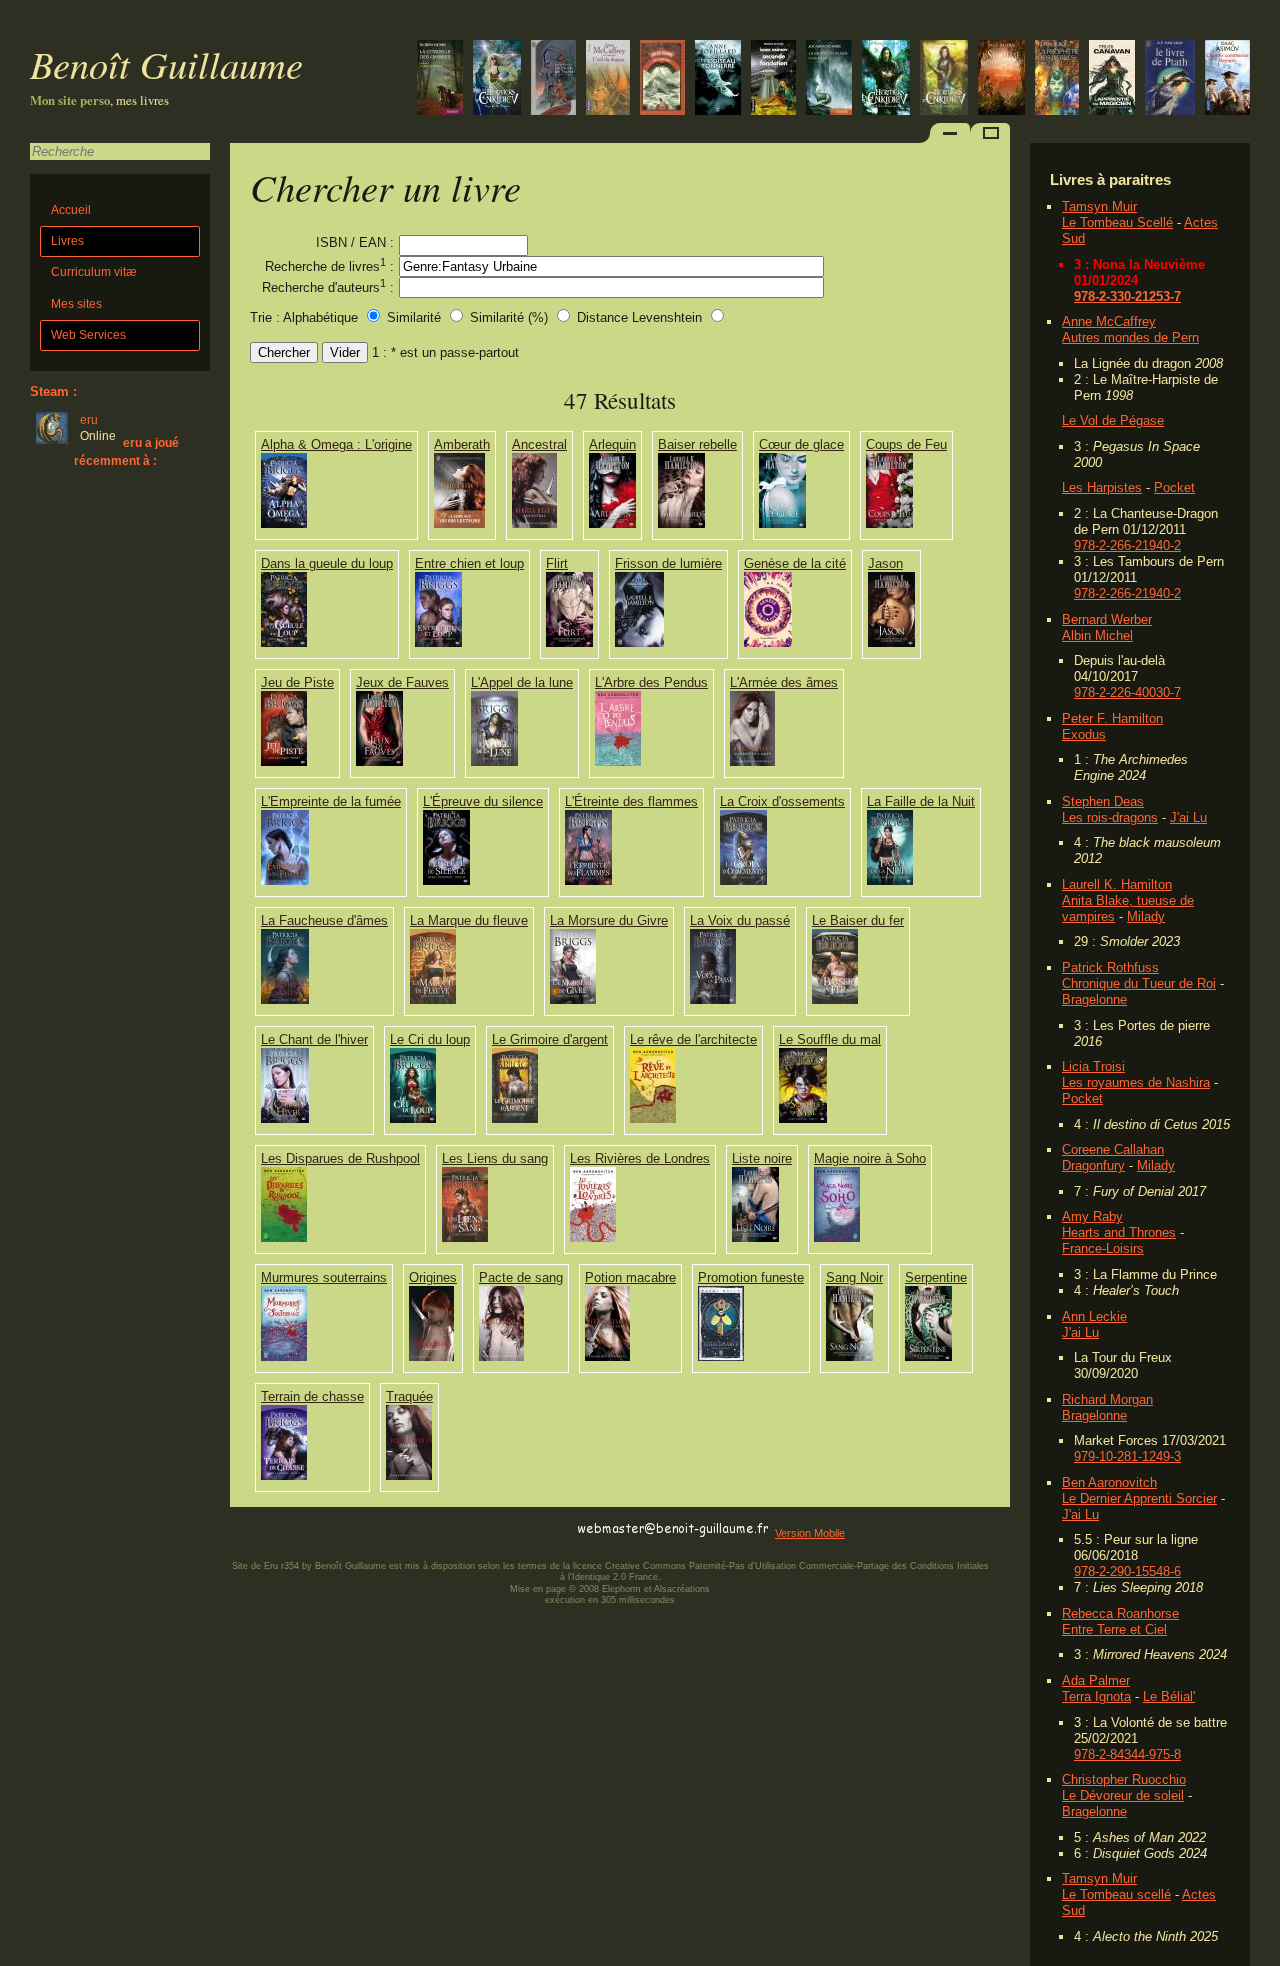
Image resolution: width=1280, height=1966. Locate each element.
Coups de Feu (906, 444)
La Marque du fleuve (469, 920)
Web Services (88, 335)
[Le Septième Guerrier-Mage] (1001, 79)
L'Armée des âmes (784, 682)
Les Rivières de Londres (640, 1158)
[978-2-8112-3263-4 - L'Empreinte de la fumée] (285, 880)
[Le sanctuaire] (944, 79)
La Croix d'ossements (782, 801)
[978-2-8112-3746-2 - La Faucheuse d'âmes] (285, 999)
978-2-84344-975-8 (1127, 1754)
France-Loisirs (1103, 1248)
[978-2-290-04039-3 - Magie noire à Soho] (837, 1237)
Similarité (416, 317)
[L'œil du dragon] (608, 79)
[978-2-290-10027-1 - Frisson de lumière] (639, 642)
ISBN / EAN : (355, 242)
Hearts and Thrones (1119, 1232)
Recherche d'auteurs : (328, 286)
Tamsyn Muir (1099, 206)
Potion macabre (630, 1277)
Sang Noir (854, 1277)
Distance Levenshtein (639, 317)
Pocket (1174, 487)
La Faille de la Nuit (921, 801)
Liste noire (762, 1158)
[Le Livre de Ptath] (1170, 79)
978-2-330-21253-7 (1127, 296)
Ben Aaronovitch (1109, 1482)
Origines (433, 1277)
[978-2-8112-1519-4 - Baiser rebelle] (681, 523)
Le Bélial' (1169, 1696)
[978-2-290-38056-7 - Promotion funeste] (721, 1356)
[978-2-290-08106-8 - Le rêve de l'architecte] (653, 1118)
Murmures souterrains (324, 1277)
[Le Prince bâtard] (440, 79)
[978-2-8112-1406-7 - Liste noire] (755, 1237)
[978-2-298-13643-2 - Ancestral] (534, 523)
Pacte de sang (521, 1277)
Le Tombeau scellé (1116, 1894)
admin (1260, 1953)
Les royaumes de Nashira (1136, 1082)
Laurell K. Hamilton (1117, 884)
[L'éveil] (718, 79)
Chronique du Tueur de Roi (1139, 983)
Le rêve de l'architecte (693, 1039)
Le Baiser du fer (858, 920)
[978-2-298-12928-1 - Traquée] (409, 1475)
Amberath (462, 444)
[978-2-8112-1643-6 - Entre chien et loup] (438, 642)
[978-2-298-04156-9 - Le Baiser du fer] (835, 999)
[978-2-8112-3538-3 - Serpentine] (928, 1356)
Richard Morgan (1107, 1399)
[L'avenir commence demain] (1227, 79)
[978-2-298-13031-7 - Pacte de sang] (501, 1356)
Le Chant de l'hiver (314, 1039)
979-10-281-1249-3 (1127, 1456)
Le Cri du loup (430, 1039)
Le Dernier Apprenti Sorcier (1139, 1498)
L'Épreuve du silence (483, 801)
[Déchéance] (497, 79)
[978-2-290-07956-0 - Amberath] (459, 523)
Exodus (1084, 734)
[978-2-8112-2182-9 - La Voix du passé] (713, 999)
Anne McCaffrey (1109, 321)
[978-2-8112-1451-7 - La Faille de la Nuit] (890, 880)
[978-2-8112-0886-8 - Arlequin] (612, 523)
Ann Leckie (1094, 1316)
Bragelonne (1094, 999)
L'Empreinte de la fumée (331, 801)
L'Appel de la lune (522, 682)
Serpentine (936, 1277)
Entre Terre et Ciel (1114, 1629)
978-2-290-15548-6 (1127, 1571)
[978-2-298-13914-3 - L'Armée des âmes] (752, 761)
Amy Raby (1092, 1216)
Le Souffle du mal (830, 1039)
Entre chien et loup (469, 563)
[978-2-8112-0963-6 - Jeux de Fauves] (379, 761)
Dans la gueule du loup (327, 563)
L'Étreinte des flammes (631, 801)
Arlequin (612, 444)
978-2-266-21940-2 (1127, 545)
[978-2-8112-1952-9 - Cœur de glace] (782, 523)
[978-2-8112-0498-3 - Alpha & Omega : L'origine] (284, 523)
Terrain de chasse (312, 1396)
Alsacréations (682, 1589)
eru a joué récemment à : (126, 451)
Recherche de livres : (329, 265)
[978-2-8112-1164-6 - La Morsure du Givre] (573, 999)
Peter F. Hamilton (1112, 718)
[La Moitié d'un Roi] (829, 79)
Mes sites (76, 304)
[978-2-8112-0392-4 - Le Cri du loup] (413, 1118)
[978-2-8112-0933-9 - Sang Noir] (849, 1356)
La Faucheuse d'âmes (324, 920)
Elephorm (621, 1589)
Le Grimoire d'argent (550, 1039)
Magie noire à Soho (870, 1158)
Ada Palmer (1096, 1680)
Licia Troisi (1093, 1066)
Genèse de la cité (795, 563)
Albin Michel (1097, 635)
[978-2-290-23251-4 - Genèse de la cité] (768, 642)
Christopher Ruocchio (1124, 1779)
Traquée (409, 1396)
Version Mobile (810, 1533)
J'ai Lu (1188, 817)
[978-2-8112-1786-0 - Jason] (891, 642)
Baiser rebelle (697, 444)
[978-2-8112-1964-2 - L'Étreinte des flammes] (588, 880)
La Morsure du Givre (609, 920)
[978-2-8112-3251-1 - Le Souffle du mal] (803, 1118)
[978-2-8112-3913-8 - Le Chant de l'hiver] (285, 1118)
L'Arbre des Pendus (651, 682)
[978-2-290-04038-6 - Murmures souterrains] (284, 1356)
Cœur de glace (801, 444)
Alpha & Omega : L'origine (336, 444)
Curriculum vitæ (94, 272)
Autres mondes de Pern (1130, 337)
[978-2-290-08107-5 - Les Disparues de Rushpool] (284, 1237)
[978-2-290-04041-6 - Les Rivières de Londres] (593, 1237)
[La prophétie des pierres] (1057, 79)
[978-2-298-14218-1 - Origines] (431, 1356)
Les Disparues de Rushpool (340, 1158)
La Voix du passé (740, 920)
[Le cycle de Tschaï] (553, 79)
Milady (1146, 916)
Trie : (265, 317)
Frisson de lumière (668, 563)
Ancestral (539, 444)
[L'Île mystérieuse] (662, 79)
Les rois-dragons (1110, 817)
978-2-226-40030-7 (1127, 692)
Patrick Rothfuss (1110, 967)
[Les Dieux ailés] (886, 79)
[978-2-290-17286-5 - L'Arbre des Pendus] (618, 761)
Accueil (71, 210)
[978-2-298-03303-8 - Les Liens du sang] (465, 1237)
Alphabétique (320, 317)
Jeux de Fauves (402, 682)
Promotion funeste (751, 1277)
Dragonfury (1093, 1165)
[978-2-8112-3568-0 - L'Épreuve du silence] (446, 880)
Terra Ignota (1096, 1696)
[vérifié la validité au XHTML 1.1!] (270, 1529)
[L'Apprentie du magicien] (1112, 79)
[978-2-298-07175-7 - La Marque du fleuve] (433, 999)
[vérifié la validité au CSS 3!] (357, 1529)
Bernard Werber (1107, 619)
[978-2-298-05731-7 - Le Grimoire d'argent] (515, 1118)
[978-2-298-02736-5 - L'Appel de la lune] (494, 761)
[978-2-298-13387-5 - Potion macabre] (607, 1356)
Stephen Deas (1103, 801)
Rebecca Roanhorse (1120, 1613)
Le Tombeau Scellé (1117, 222)
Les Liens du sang (495, 1158)
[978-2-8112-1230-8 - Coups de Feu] (889, 523)
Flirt (557, 563)
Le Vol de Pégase (1113, 420)
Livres (67, 241)
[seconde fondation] (773, 79)
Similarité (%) (509, 317)
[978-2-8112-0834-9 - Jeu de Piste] (284, 761)
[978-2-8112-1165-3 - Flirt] (569, 642)
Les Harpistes (1102, 487)
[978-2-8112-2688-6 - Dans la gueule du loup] (284, 642)
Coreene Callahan (1113, 1149)
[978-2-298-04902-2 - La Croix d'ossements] (743, 880)
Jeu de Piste (297, 682)
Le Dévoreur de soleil (1123, 1795)
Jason (885, 563)
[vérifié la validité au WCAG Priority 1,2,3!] (444, 1529)
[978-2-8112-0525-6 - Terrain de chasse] (284, 1475)
